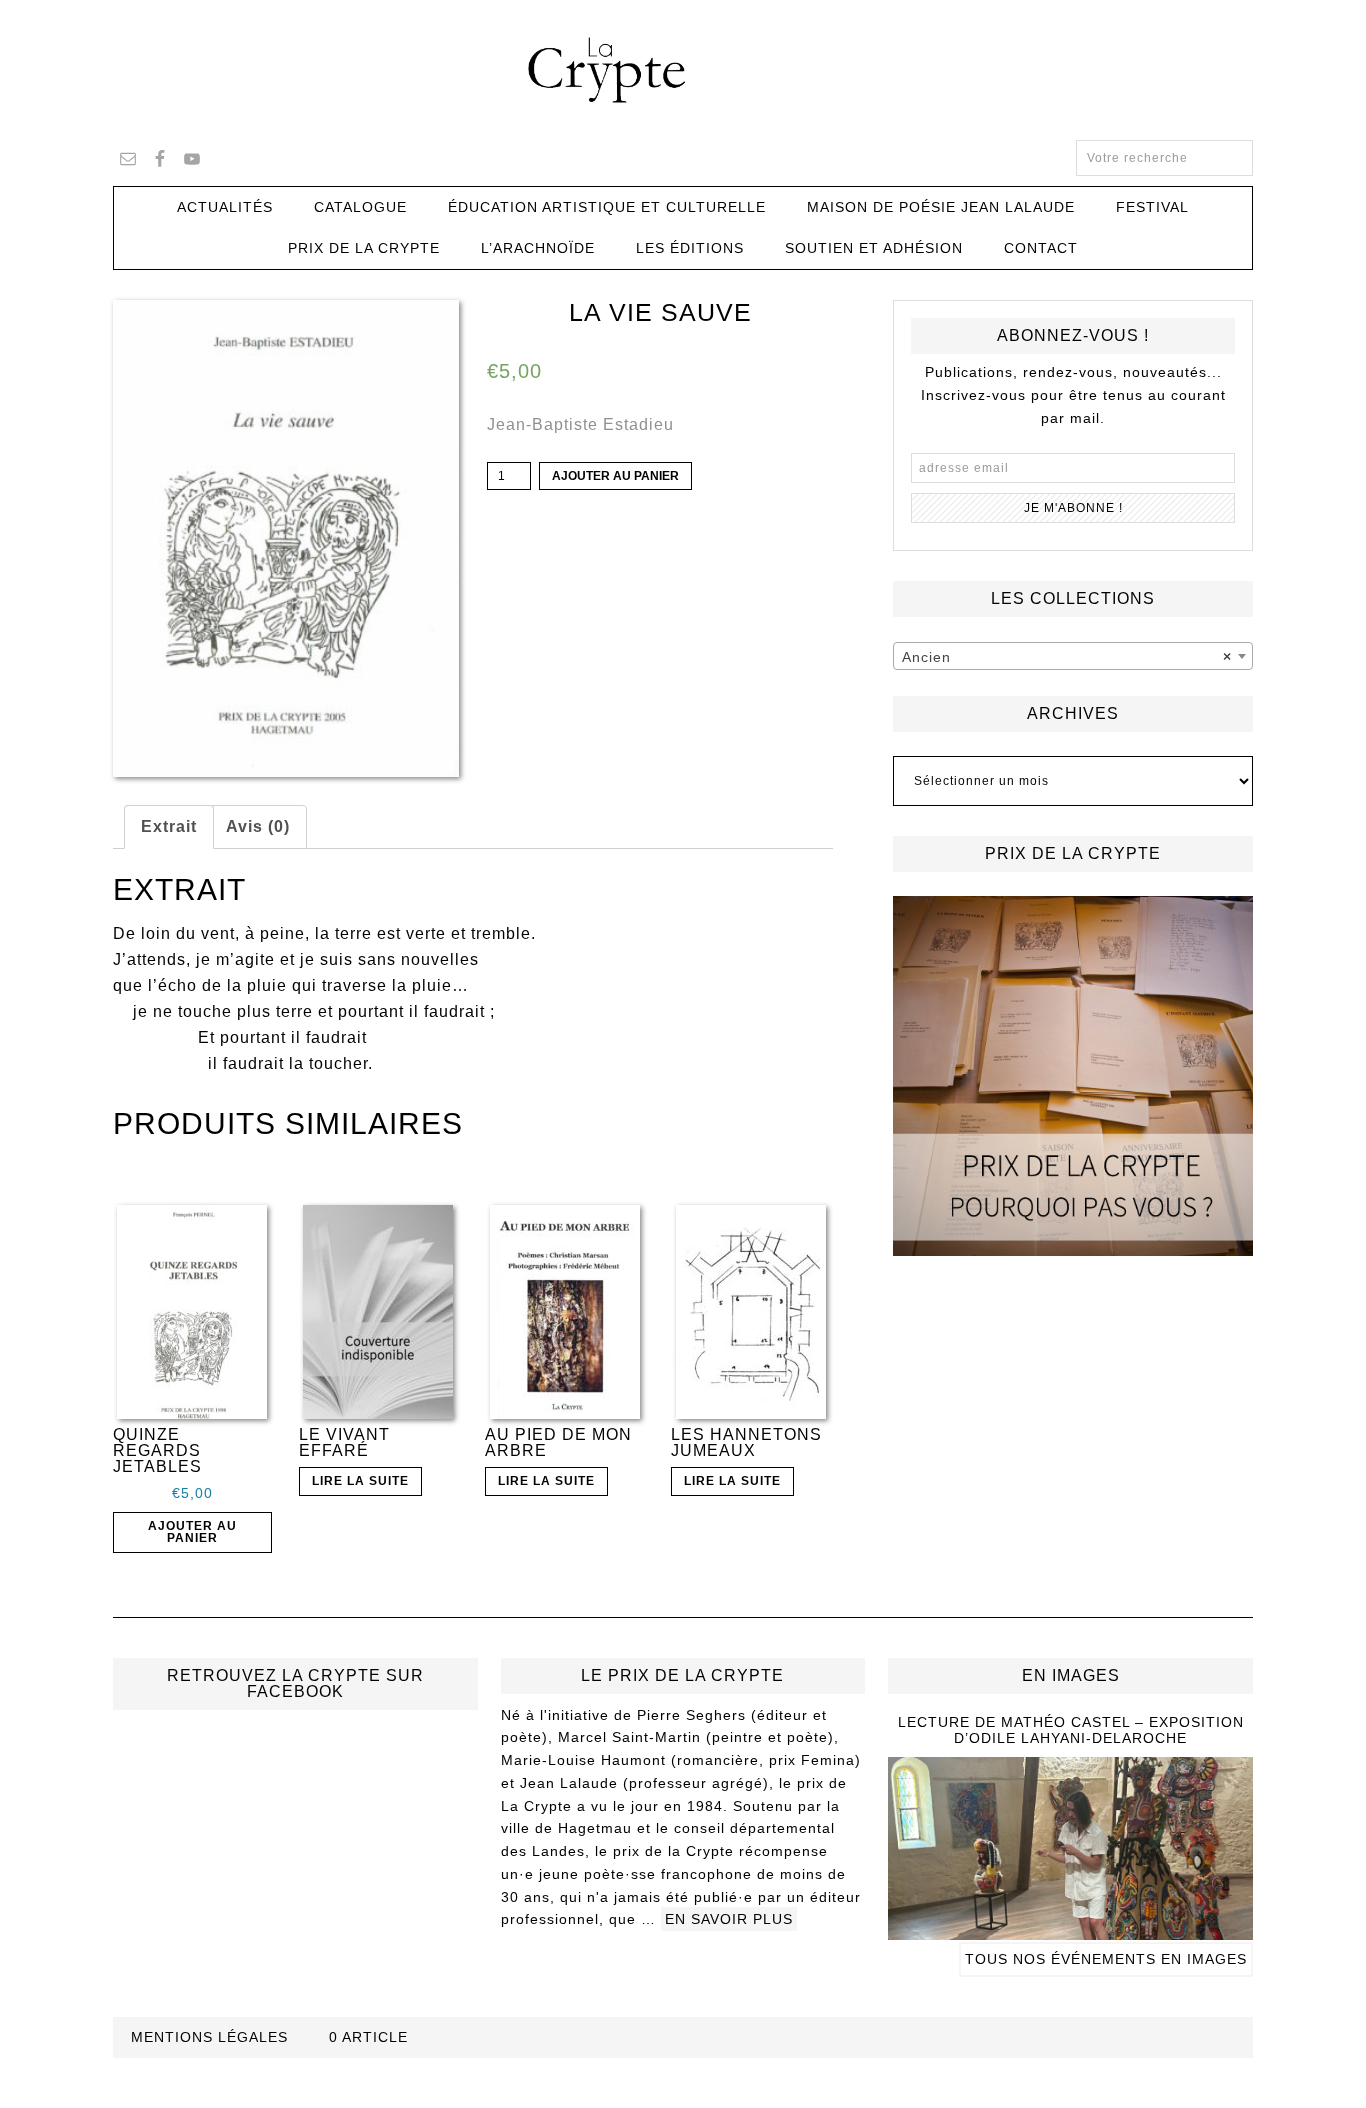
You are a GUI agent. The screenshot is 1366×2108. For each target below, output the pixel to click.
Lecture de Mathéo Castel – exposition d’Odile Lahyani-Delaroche (1071, 1730)
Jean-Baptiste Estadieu (580, 424)
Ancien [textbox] (1067, 657)
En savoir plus (729, 1919)
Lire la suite (360, 1481)
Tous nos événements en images (1106, 1959)
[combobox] (1073, 656)
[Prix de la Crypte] (1073, 1076)
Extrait (169, 826)
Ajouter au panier (615, 476)
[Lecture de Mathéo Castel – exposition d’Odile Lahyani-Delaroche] (1070, 1931)
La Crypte (683, 70)
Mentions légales (209, 2037)
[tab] (169, 827)
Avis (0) (258, 826)
